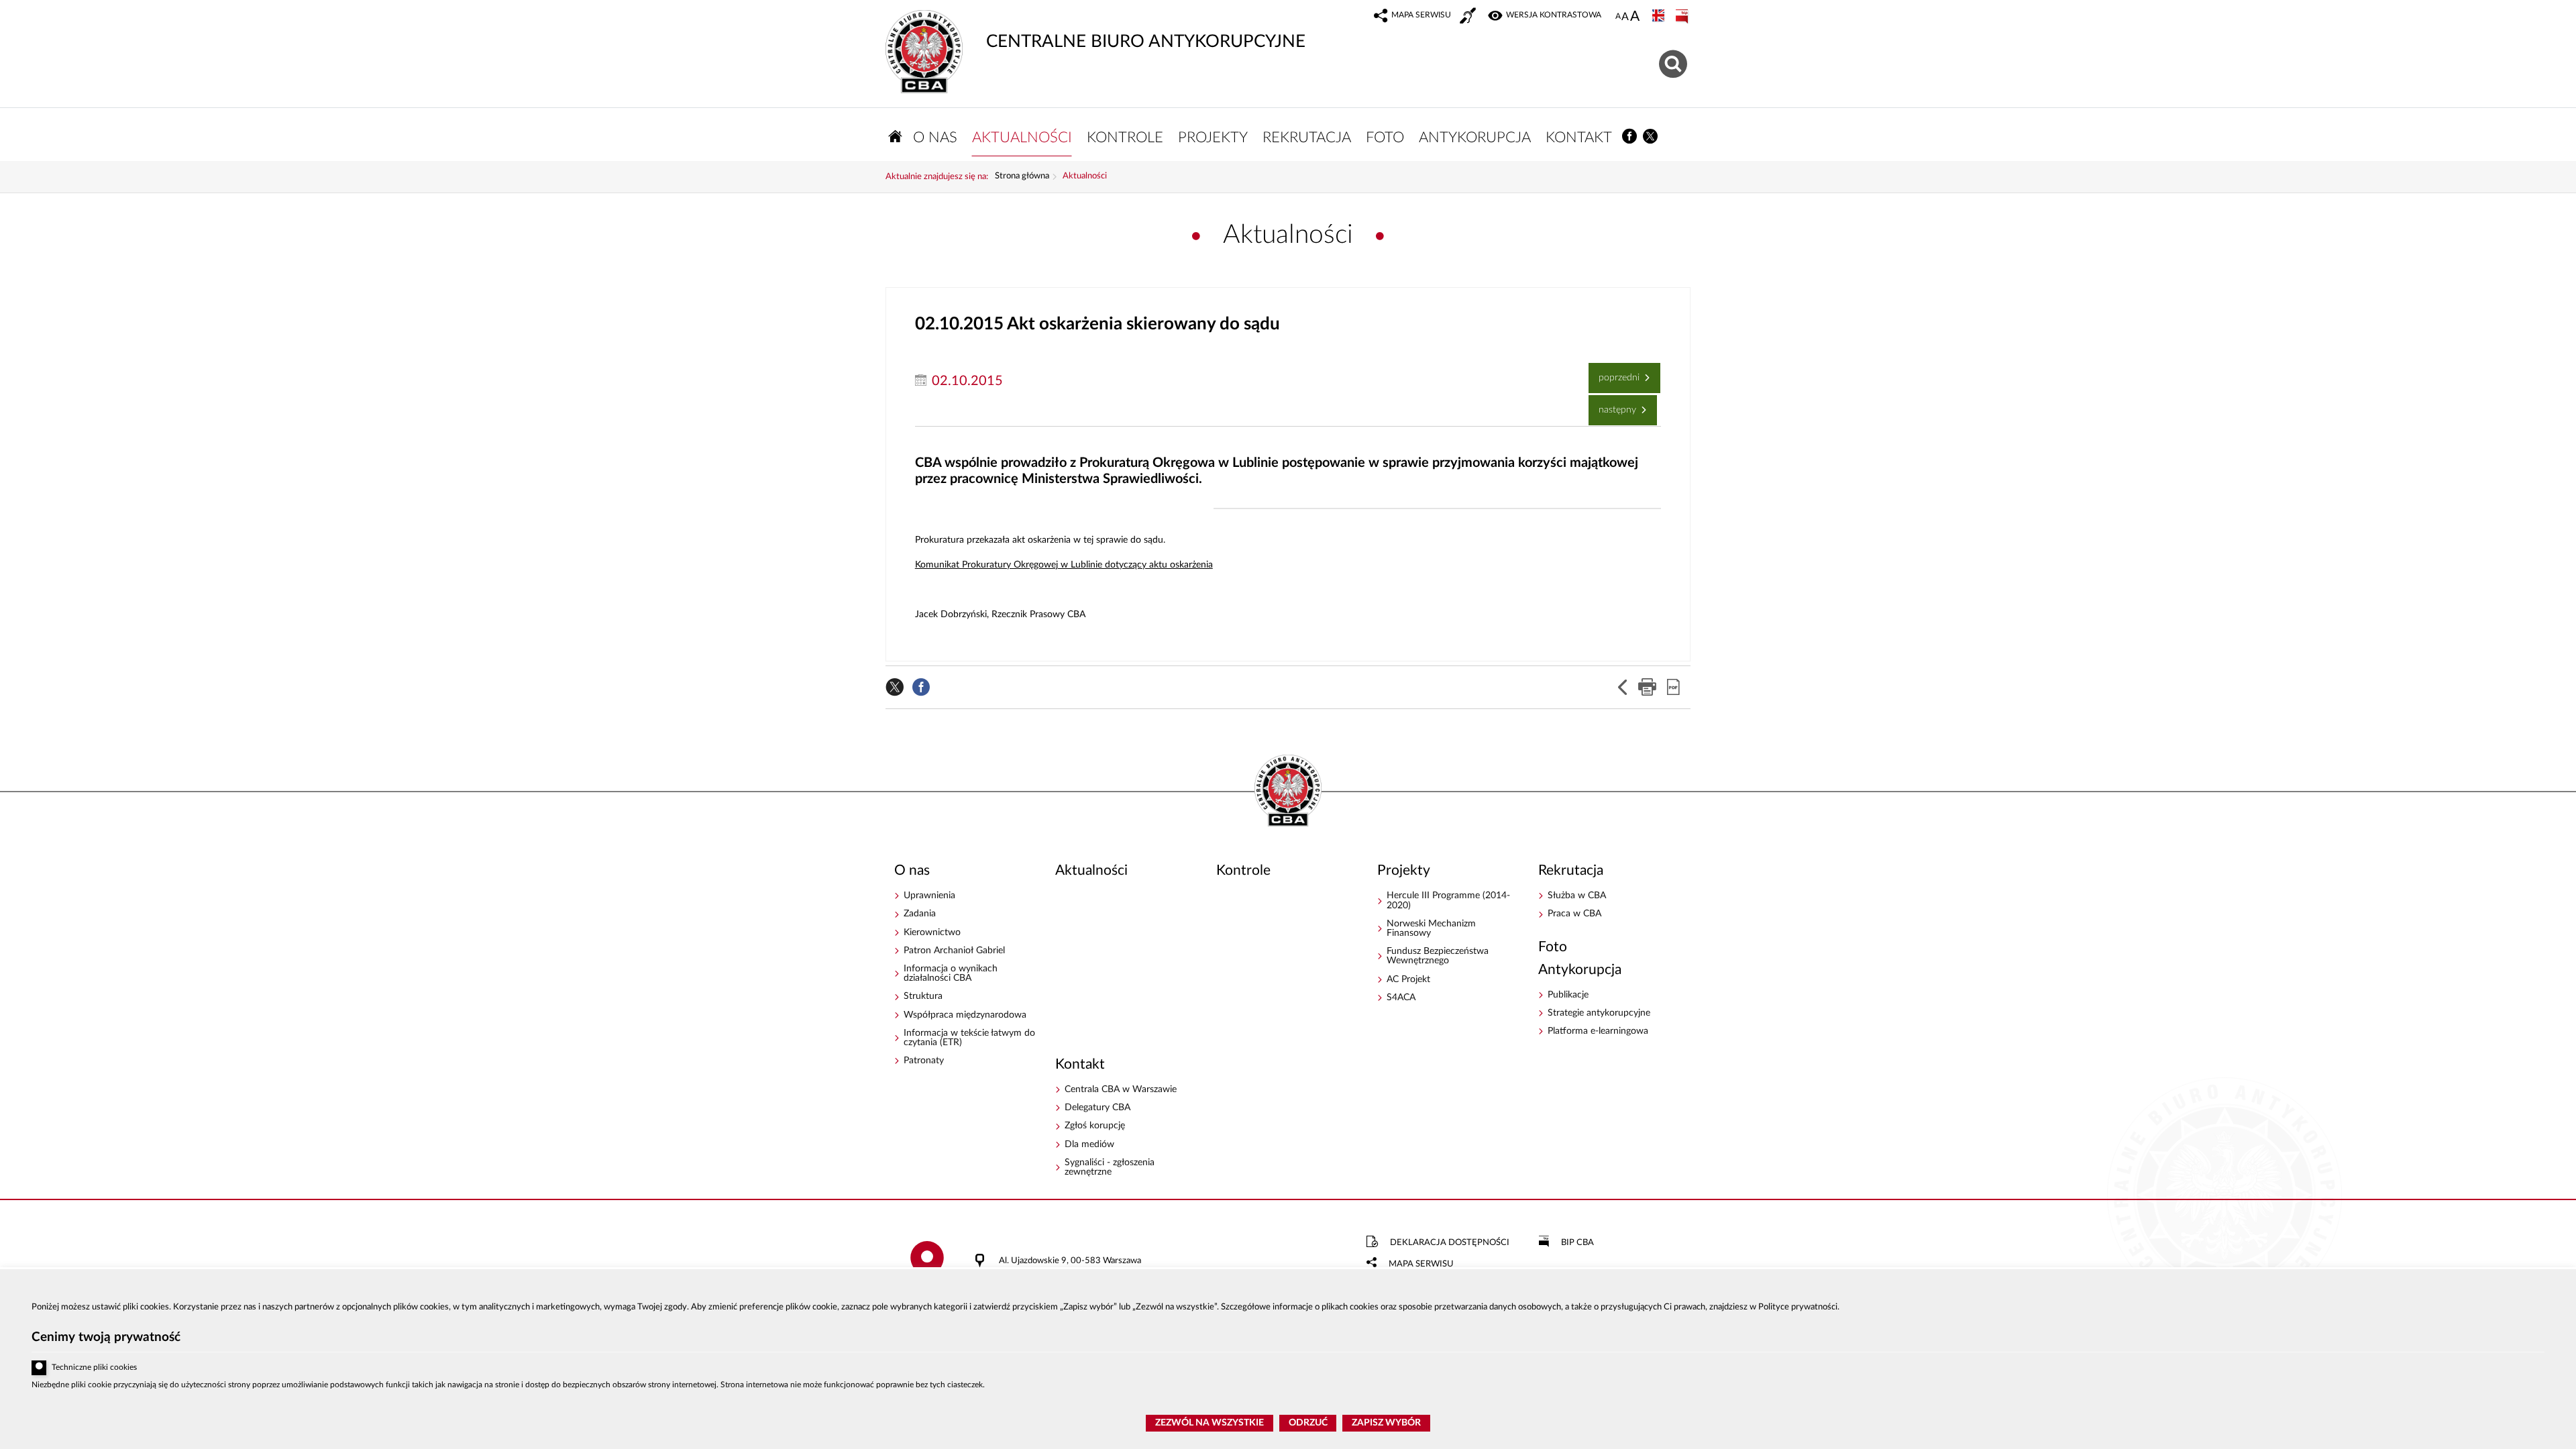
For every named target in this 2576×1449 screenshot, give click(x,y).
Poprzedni (1615, 373)
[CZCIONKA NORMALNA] (1618, 17)
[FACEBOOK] (1630, 137)
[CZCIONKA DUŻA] (1635, 17)
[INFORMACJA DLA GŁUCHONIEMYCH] (1469, 17)
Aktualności (1085, 176)
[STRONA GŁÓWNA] (896, 137)
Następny (1614, 405)
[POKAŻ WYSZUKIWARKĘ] (1675, 62)
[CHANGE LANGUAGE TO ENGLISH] (1660, 17)
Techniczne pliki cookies (94, 1367)
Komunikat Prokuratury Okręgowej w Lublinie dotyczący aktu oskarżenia (1064, 565)
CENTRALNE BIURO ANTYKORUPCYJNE (1095, 30)
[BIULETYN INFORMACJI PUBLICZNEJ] (1683, 17)
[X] (1651, 137)
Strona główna (1022, 176)
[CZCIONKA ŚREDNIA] (1625, 17)
